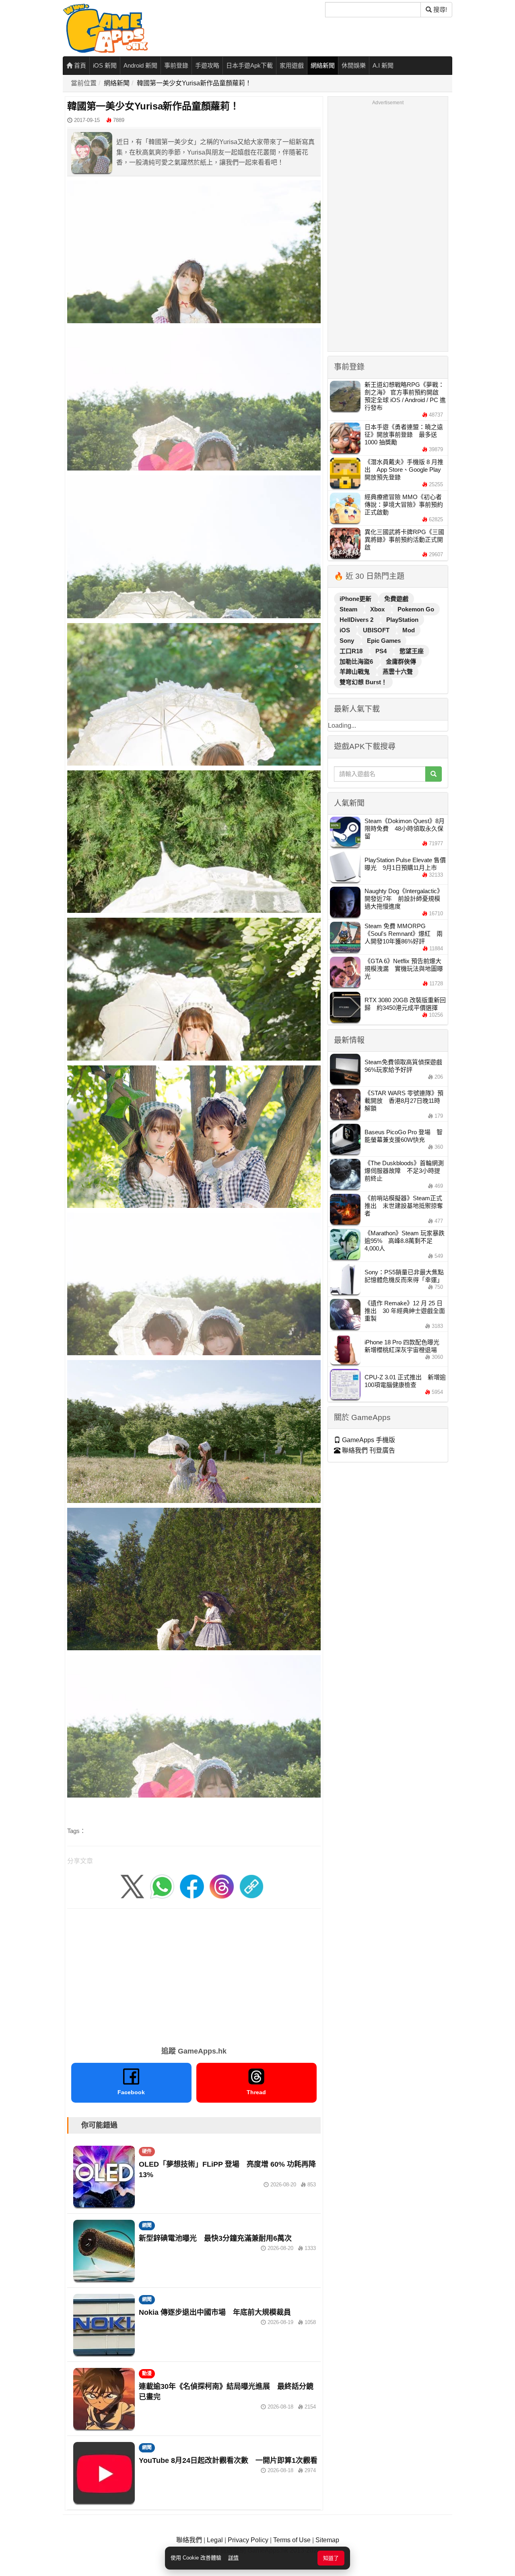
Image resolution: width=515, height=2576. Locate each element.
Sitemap (327, 2540)
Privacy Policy (248, 2540)
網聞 (147, 2225)
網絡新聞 (323, 65)
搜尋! (439, 9)
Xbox (378, 609)
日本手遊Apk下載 (249, 65)
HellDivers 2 (357, 620)
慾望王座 (412, 651)
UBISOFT (377, 630)
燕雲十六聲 (398, 672)
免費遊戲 (396, 599)
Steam (349, 609)
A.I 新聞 (383, 65)
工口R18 (352, 651)
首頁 (79, 65)
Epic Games (384, 641)
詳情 (233, 2558)
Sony (348, 641)
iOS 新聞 (105, 65)
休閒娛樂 (354, 65)
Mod (409, 630)
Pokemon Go (416, 609)
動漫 (147, 2374)
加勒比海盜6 (357, 662)
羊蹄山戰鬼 (355, 672)
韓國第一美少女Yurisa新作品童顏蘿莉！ (194, 83)
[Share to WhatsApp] (162, 1886)
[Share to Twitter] (132, 1886)
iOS (346, 630)
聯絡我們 (189, 2540)
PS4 (382, 651)
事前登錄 (176, 65)
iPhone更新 (356, 599)
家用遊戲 (292, 65)
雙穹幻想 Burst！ (363, 682)
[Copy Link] (251, 1886)
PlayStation (402, 620)
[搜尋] (434, 774)
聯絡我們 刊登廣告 (368, 1450)
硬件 (147, 2151)
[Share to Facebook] (192, 1886)
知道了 (331, 2558)
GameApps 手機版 (368, 1440)
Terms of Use (292, 2540)
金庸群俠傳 (401, 662)
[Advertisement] (194, 1975)
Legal (215, 2540)
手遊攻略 (207, 65)
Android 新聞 (140, 65)
